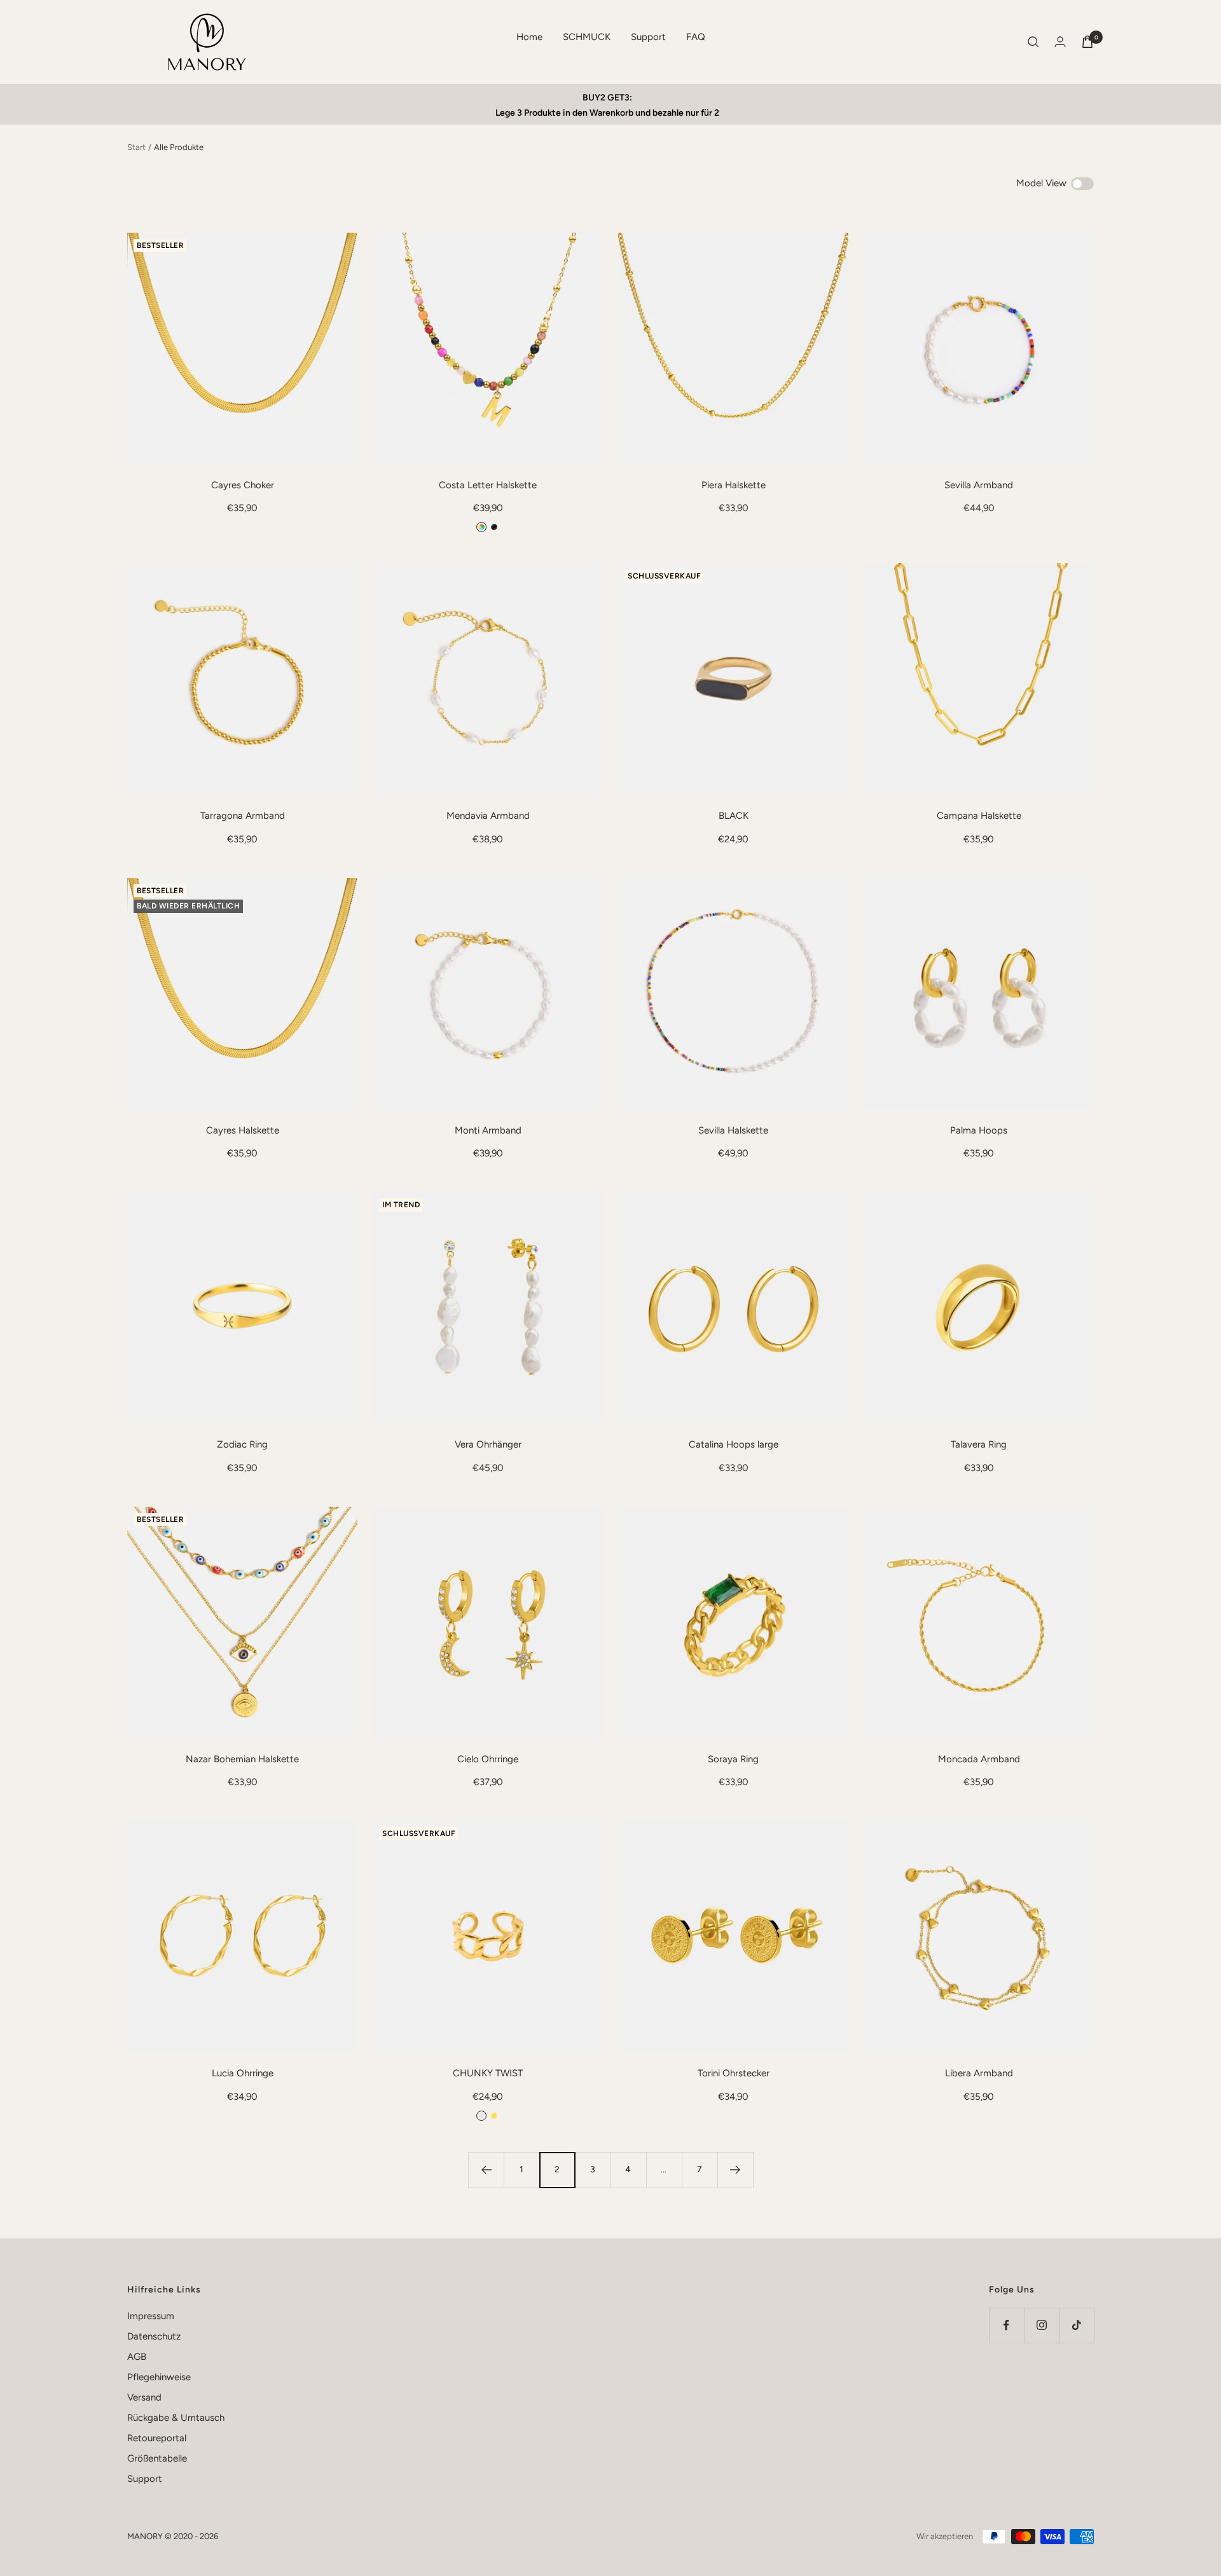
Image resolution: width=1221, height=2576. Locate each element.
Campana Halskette (979, 816)
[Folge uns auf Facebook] (1006, 2325)
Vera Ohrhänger (488, 1444)
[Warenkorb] (1087, 42)
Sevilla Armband (979, 485)
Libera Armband (979, 2073)
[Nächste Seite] (735, 2170)
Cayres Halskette (243, 1130)
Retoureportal (157, 2438)
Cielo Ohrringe (488, 1759)
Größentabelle (157, 2458)
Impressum (151, 2316)
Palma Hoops (979, 1130)
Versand (144, 2397)
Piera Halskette (734, 485)
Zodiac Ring (242, 1444)
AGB (137, 2357)
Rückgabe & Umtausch (176, 2418)
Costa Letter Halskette (488, 485)
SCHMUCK (587, 37)
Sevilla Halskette (733, 1130)
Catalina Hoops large (734, 1444)
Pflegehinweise (159, 2377)
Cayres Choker (243, 485)
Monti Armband (488, 1130)
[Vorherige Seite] (486, 2170)
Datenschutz (154, 2336)
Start (136, 147)
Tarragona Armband (243, 816)
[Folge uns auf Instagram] (1041, 2325)
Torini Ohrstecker (734, 2073)
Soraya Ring (733, 1759)
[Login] (1060, 42)
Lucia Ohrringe (243, 2073)
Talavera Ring (979, 1444)
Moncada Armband (979, 1759)
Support (648, 37)
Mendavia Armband (488, 816)
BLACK (734, 816)
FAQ (696, 37)
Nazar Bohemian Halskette (242, 1759)
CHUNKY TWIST (488, 2073)
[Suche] (1033, 42)
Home (529, 37)
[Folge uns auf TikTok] (1076, 2325)
